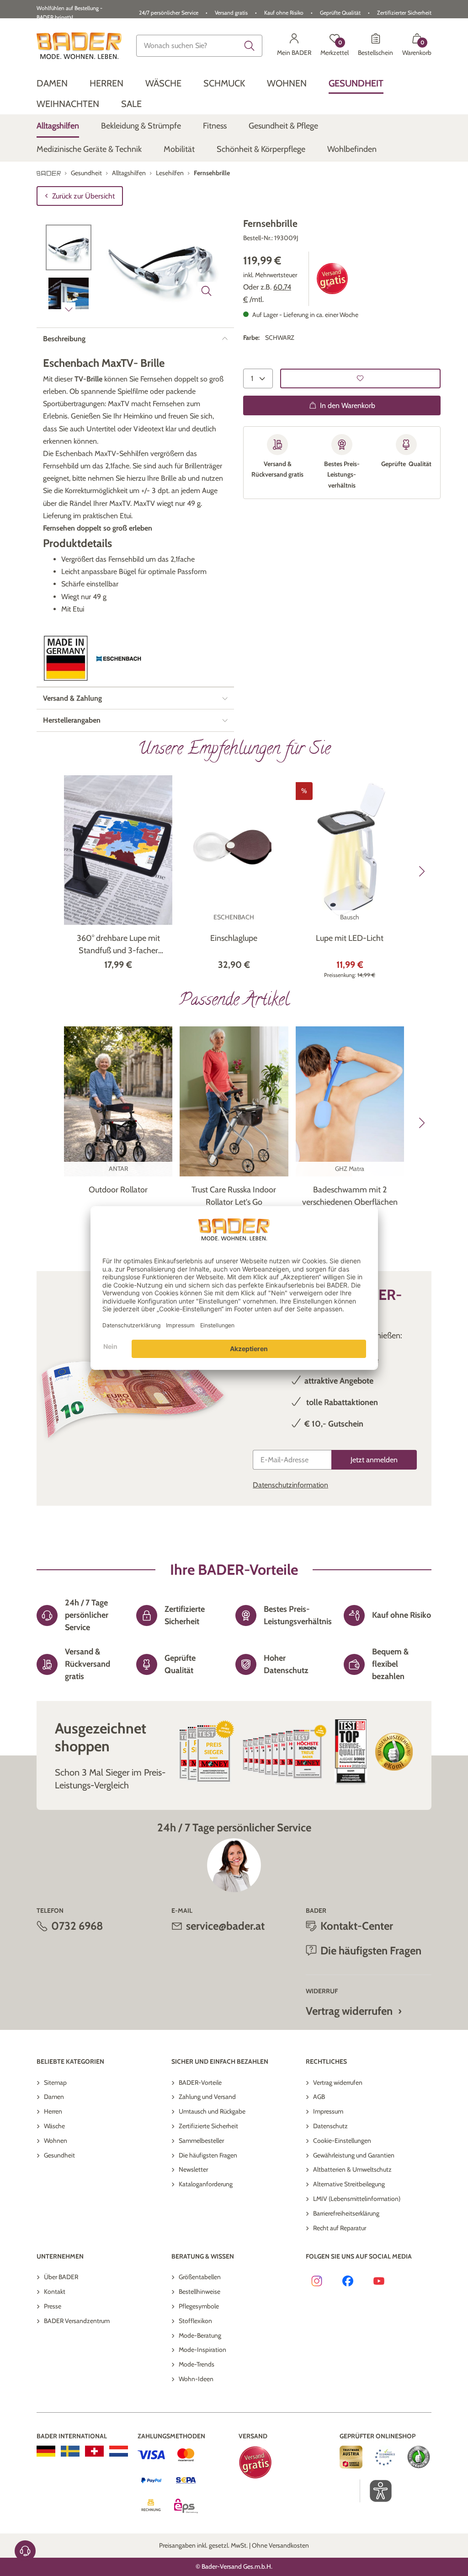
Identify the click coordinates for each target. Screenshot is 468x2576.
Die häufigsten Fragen (208, 2155)
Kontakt (55, 2292)
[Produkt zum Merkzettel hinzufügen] (360, 378)
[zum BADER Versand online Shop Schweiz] (94, 2451)
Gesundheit (59, 2155)
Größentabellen (200, 2277)
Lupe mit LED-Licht (350, 938)
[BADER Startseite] (79, 46)
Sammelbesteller (201, 2141)
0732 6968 (77, 1926)
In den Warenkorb (348, 405)
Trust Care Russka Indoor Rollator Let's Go (234, 1196)
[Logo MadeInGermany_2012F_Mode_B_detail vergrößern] (66, 658)
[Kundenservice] (25, 2551)
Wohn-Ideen (196, 2379)
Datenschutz (330, 2126)
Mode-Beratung (200, 2335)
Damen (54, 2097)
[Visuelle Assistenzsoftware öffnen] (376, 2491)
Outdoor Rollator (118, 1190)
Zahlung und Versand (207, 2097)
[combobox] (199, 46)
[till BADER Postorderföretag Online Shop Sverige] (70, 2451)
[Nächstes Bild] (69, 309)
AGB (319, 2097)
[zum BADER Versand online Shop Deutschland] (46, 2451)
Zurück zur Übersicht (83, 196)
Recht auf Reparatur (340, 2228)
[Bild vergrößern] (207, 291)
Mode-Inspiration (202, 2350)
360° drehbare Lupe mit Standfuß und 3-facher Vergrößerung (118, 945)
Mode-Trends (197, 2364)
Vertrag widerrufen (349, 2011)
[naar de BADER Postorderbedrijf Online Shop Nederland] (119, 2451)
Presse (53, 2306)
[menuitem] (52, 83)
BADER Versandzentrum (77, 2321)
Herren (53, 2111)
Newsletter (193, 2169)
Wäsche (54, 2126)
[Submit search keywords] (250, 46)
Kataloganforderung (206, 2184)
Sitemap (55, 2082)
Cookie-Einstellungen (342, 2141)
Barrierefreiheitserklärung (346, 2213)
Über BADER (61, 2277)
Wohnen (56, 2141)
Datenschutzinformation (290, 1485)
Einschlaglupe (234, 938)
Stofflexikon (195, 2321)
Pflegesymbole (199, 2306)
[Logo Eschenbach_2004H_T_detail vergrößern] (119, 659)
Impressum (328, 2111)
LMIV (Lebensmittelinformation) (357, 2199)
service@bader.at (225, 1926)
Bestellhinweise (199, 2292)
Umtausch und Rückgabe (212, 2111)
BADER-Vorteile (200, 2082)
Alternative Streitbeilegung (349, 2184)
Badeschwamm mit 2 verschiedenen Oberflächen (350, 1196)
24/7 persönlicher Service (169, 13)
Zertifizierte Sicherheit (208, 2126)
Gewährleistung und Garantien (354, 2155)
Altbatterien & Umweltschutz (352, 2169)
